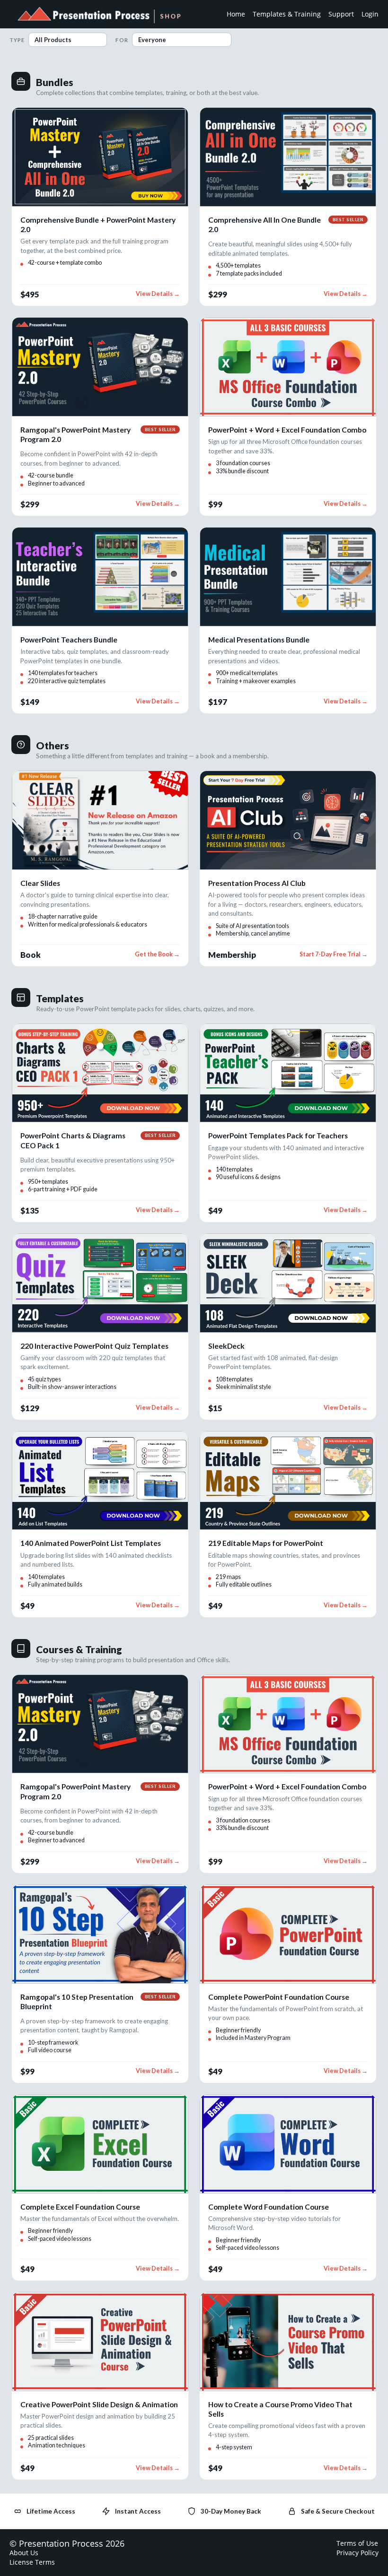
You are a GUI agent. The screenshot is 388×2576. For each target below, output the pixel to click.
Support (341, 14)
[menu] (299, 14)
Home (236, 14)
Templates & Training (287, 14)
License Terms (32, 2562)
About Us (24, 2553)
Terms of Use (357, 2543)
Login (370, 14)
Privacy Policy (357, 2553)
